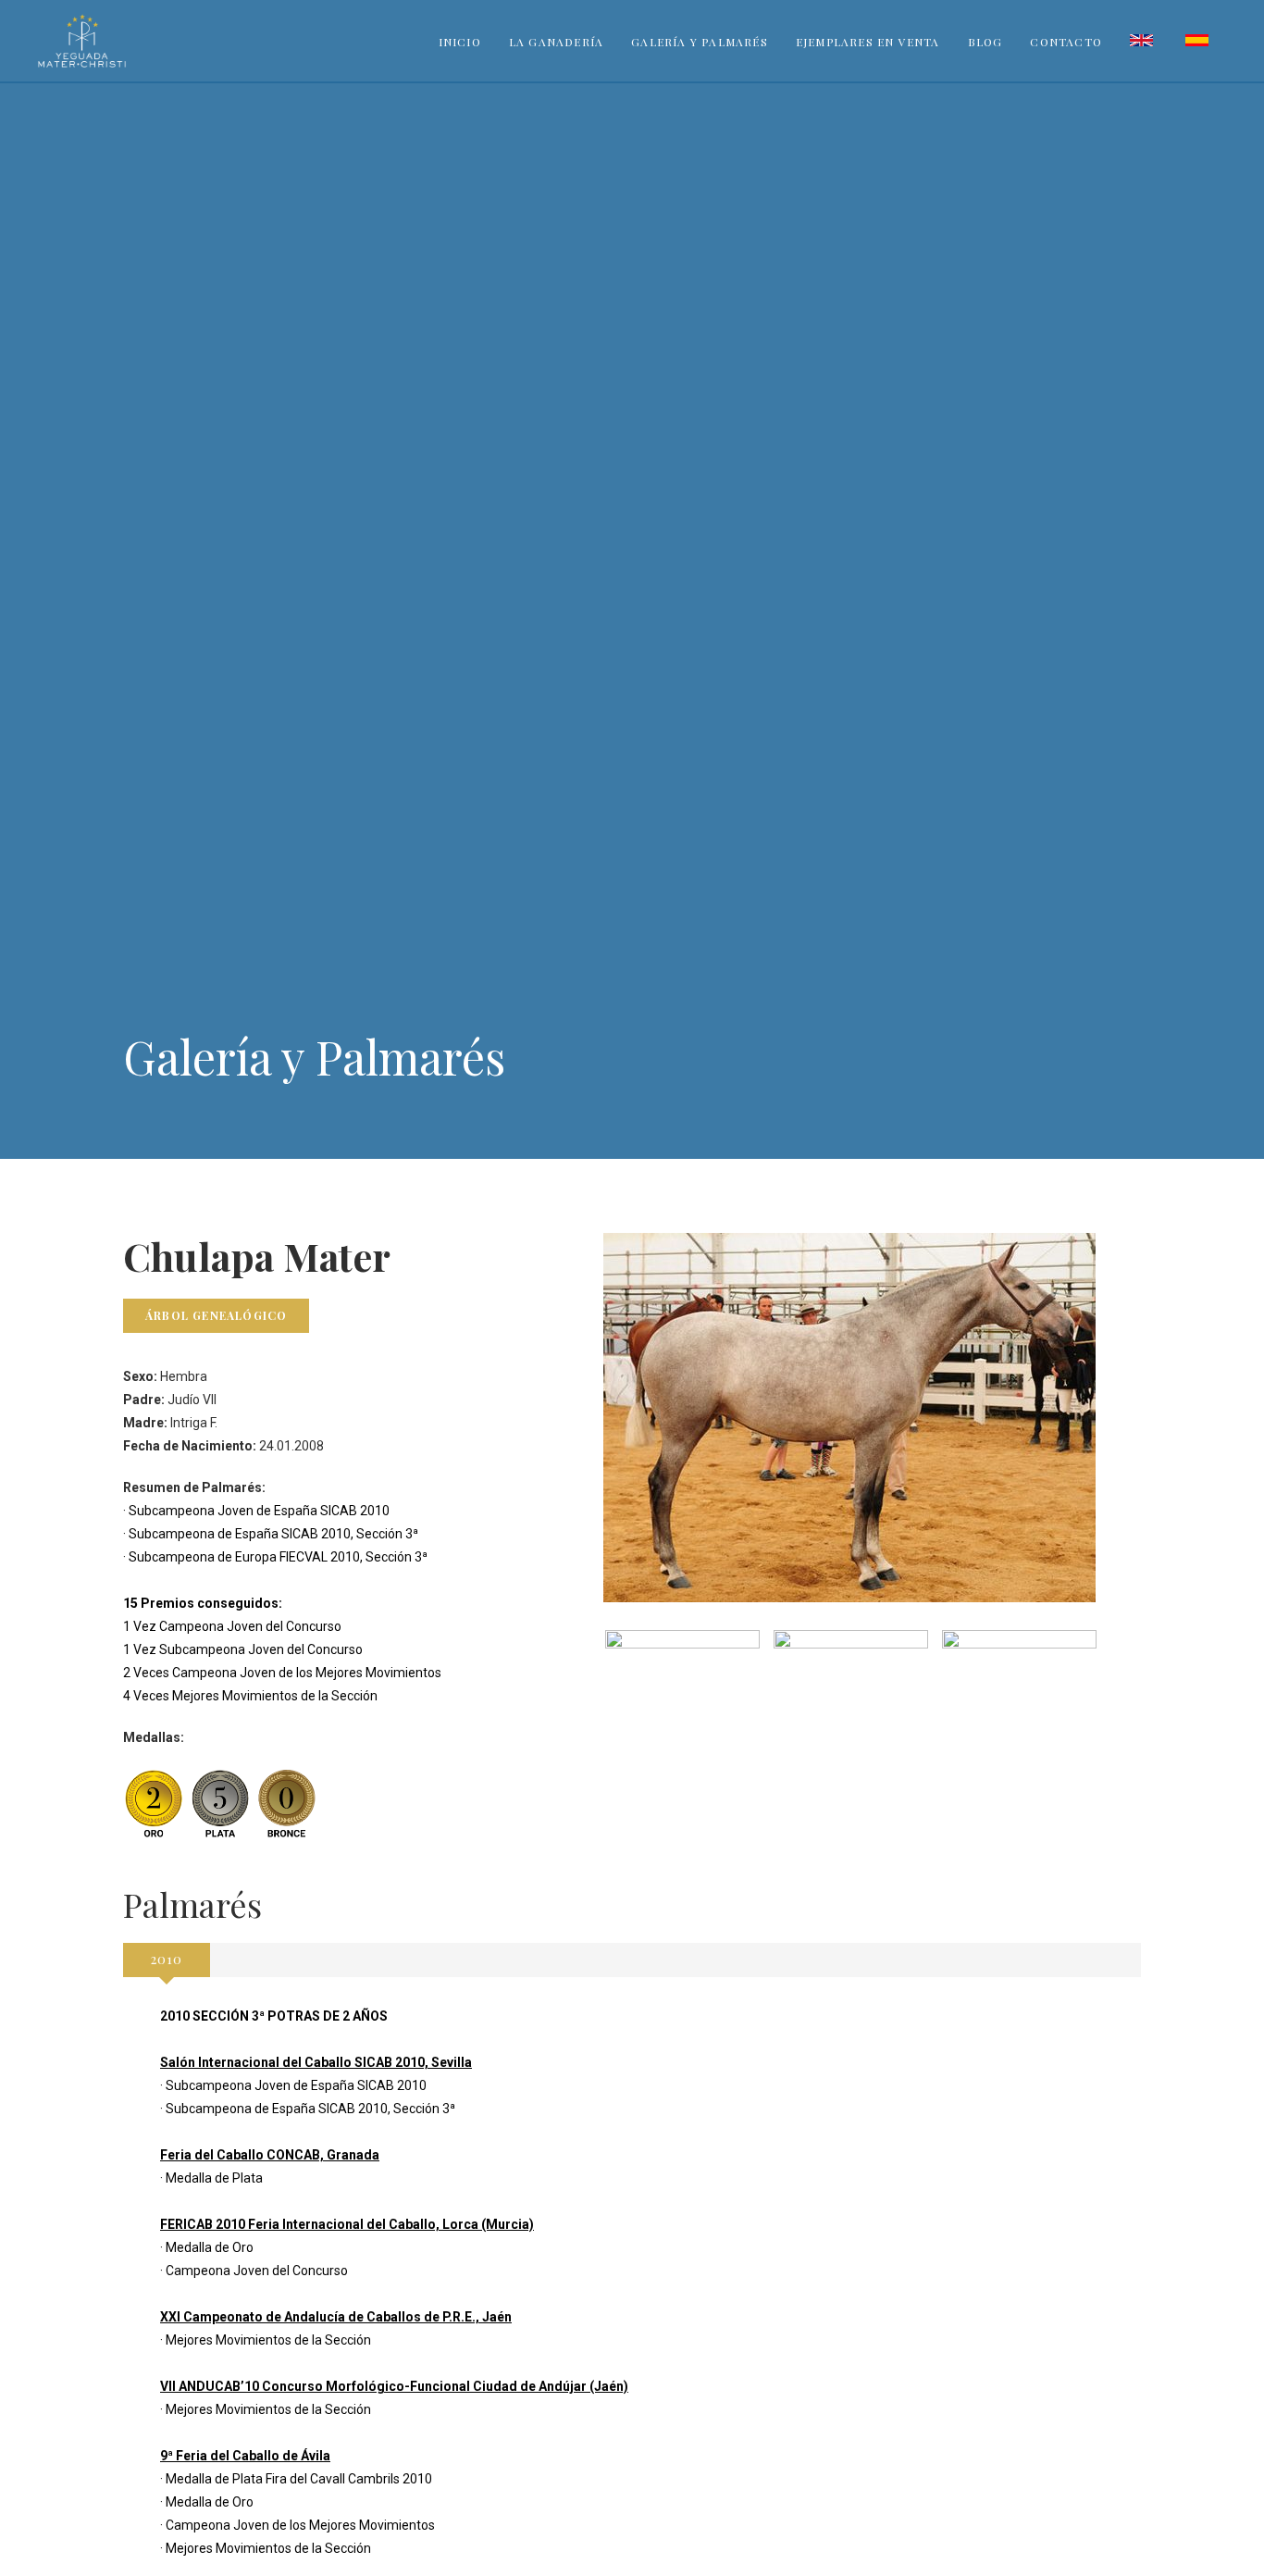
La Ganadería (556, 42)
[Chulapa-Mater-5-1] (851, 1688)
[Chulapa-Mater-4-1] (682, 1688)
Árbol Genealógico (216, 1315)
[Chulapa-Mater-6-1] (1019, 1688)
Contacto (1066, 42)
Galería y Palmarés (700, 42)
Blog (985, 42)
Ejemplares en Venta (868, 42)
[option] (682, 1688)
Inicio (460, 42)
